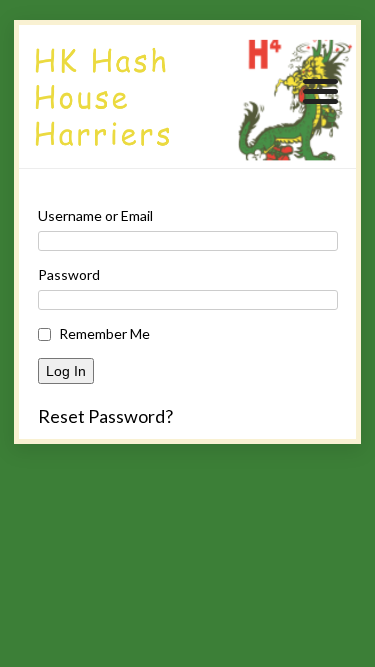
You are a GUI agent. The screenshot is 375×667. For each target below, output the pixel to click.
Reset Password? (105, 416)
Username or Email (95, 215)
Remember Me (104, 333)
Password (69, 274)
